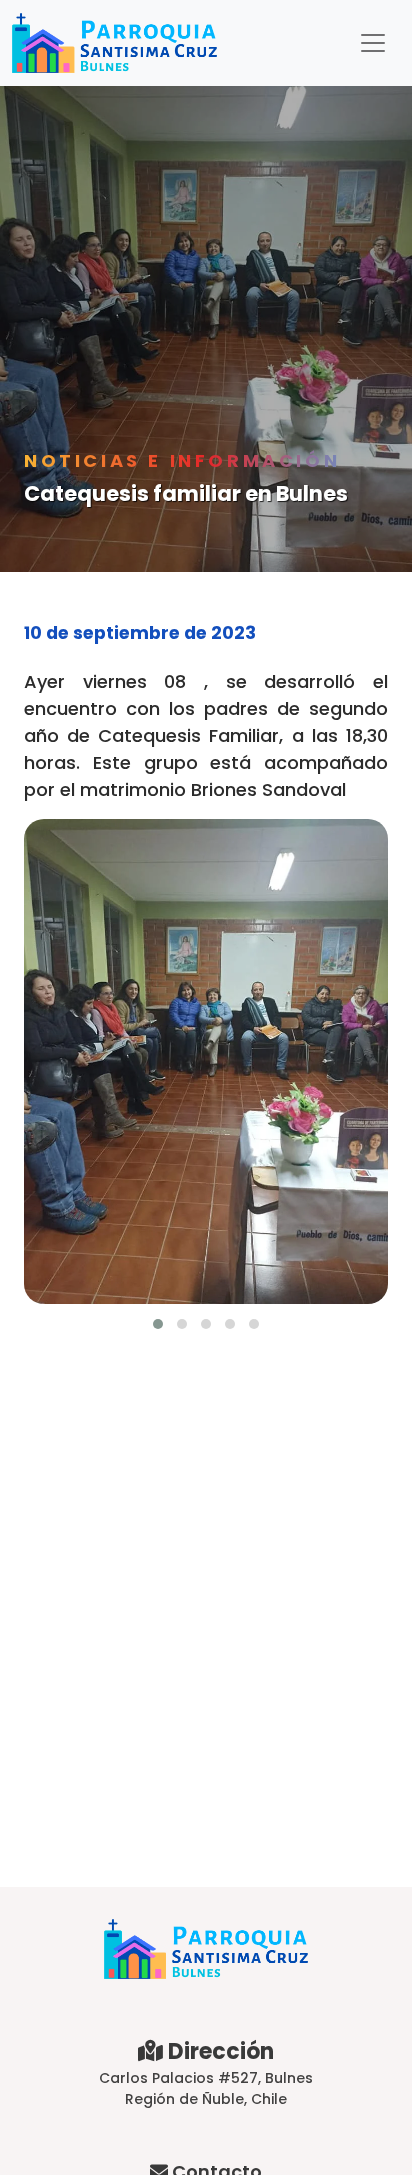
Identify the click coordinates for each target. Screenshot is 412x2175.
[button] (158, 1324)
